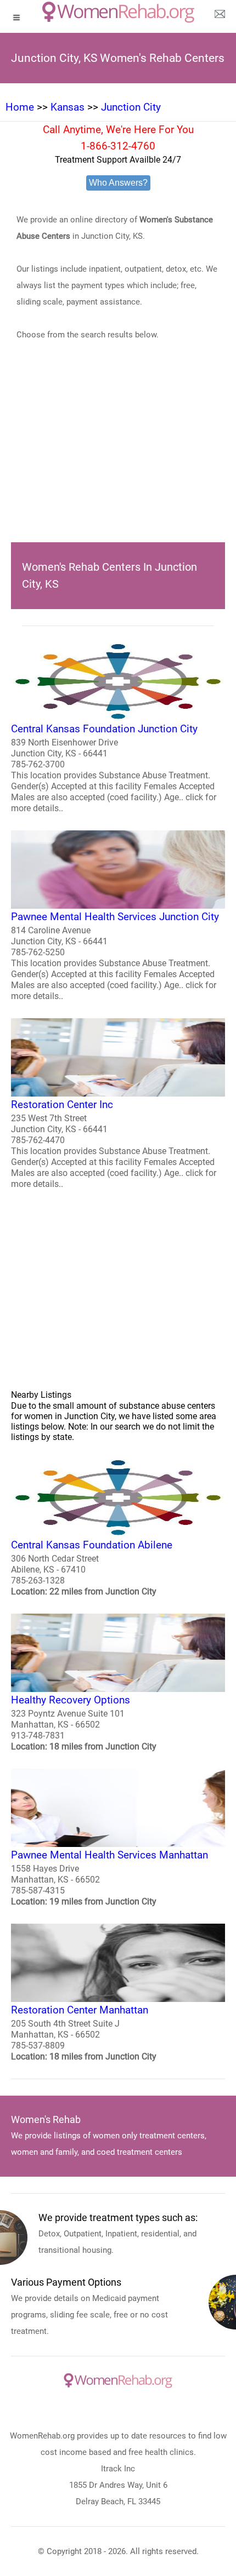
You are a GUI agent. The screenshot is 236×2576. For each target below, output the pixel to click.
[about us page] (220, 16)
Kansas (68, 107)
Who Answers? (118, 183)
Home (20, 107)
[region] (118, 458)
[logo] (118, 12)
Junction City (131, 107)
